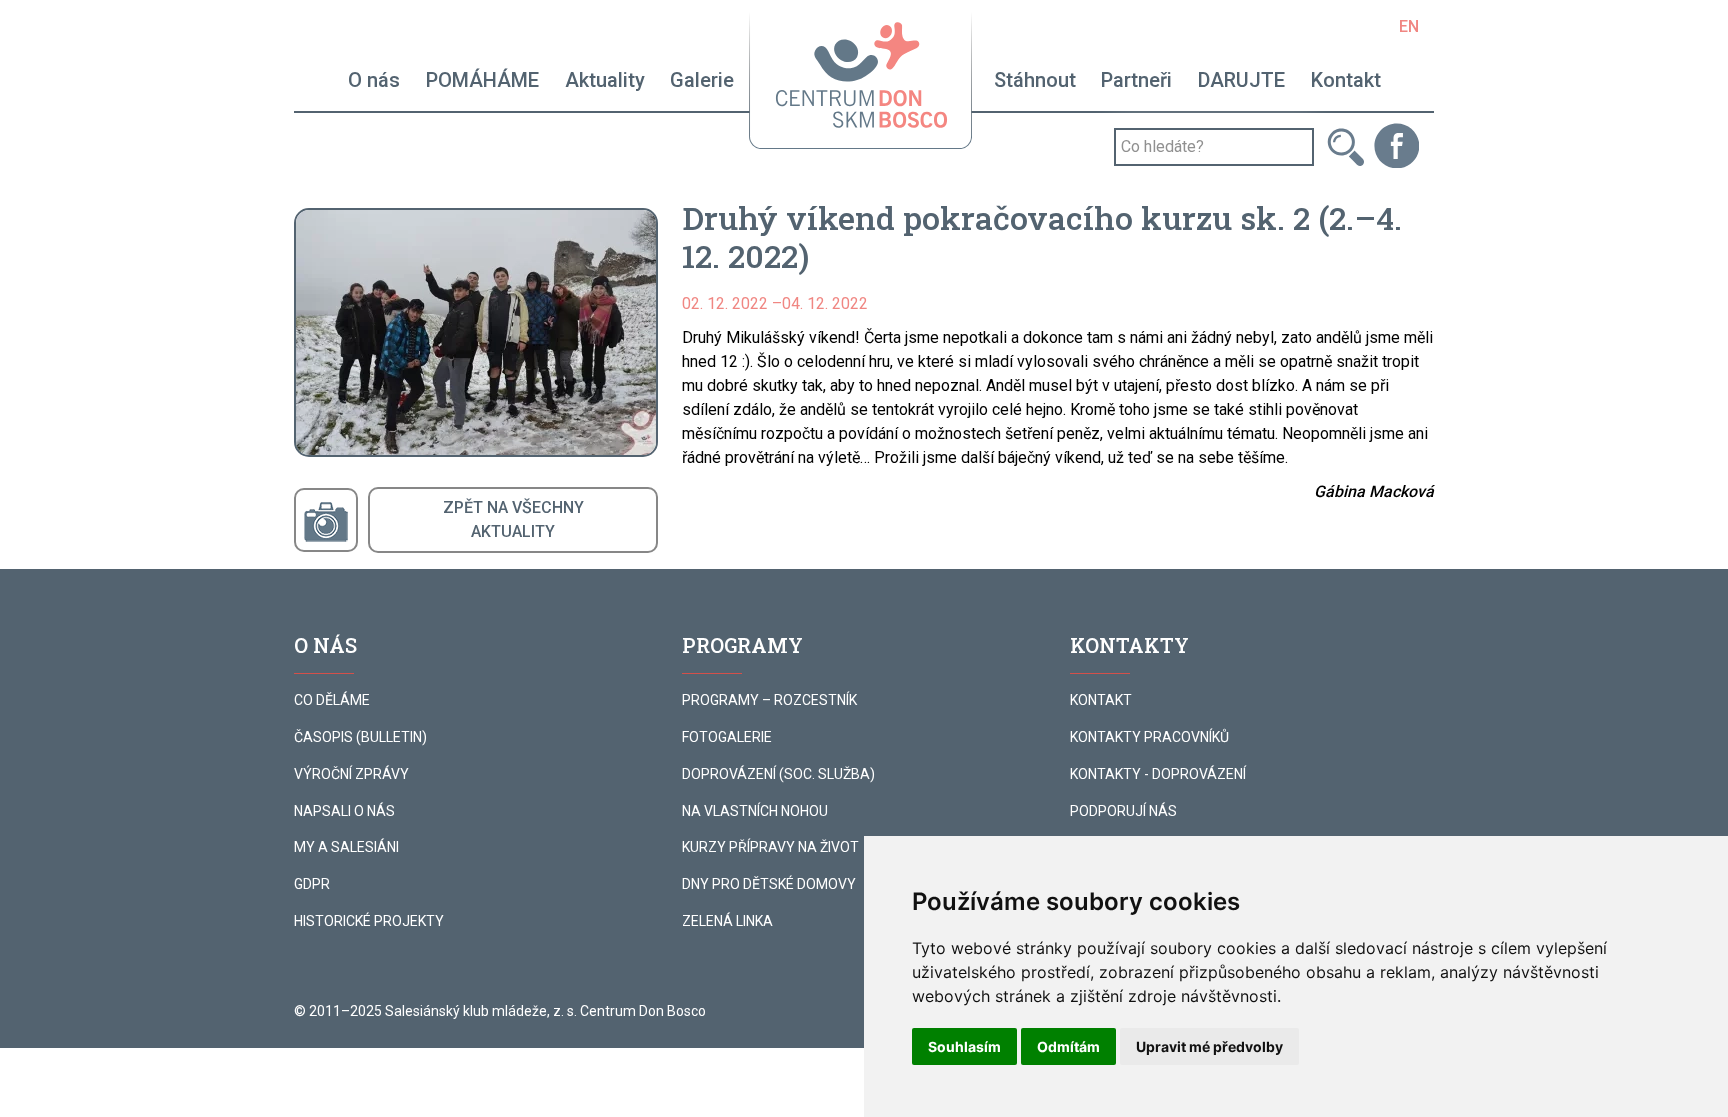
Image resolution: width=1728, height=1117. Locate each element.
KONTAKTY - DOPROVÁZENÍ (1158, 774)
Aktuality (605, 80)
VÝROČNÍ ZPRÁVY (351, 774)
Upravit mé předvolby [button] (1209, 1046)
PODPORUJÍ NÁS (1123, 811)
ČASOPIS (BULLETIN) (360, 737)
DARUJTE (1241, 80)
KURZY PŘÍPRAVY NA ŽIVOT (770, 847)
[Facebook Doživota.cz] (1396, 144)
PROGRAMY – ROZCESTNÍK (769, 700)
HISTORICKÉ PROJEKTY (369, 921)
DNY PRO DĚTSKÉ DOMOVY (769, 884)
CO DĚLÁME (332, 700)
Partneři (1136, 80)
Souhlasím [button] (964, 1046)
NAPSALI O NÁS (344, 811)
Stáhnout (1035, 80)
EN (1409, 26)
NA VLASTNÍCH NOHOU (755, 811)
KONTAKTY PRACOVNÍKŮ (1149, 737)
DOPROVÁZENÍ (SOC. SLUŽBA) (778, 774)
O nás (374, 80)
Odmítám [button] (1068, 1046)
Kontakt (1346, 80)
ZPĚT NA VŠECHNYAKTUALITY (513, 519)
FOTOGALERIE (727, 737)
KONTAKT (1101, 700)
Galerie (702, 80)
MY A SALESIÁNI (346, 847)
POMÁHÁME (482, 80)
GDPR (312, 884)
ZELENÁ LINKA (727, 921)
